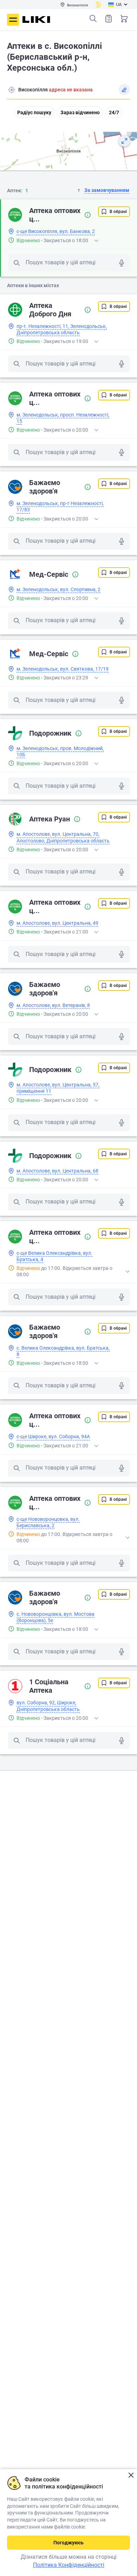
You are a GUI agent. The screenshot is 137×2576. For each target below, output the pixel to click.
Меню (13, 20)
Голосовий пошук (122, 263)
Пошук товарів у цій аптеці (61, 262)
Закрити (131, 2475)
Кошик (124, 19)
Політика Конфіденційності (69, 2565)
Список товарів (109, 19)
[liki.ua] (36, 20)
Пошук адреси (12, 90)
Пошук (93, 19)
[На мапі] (124, 141)
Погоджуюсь (68, 2543)
